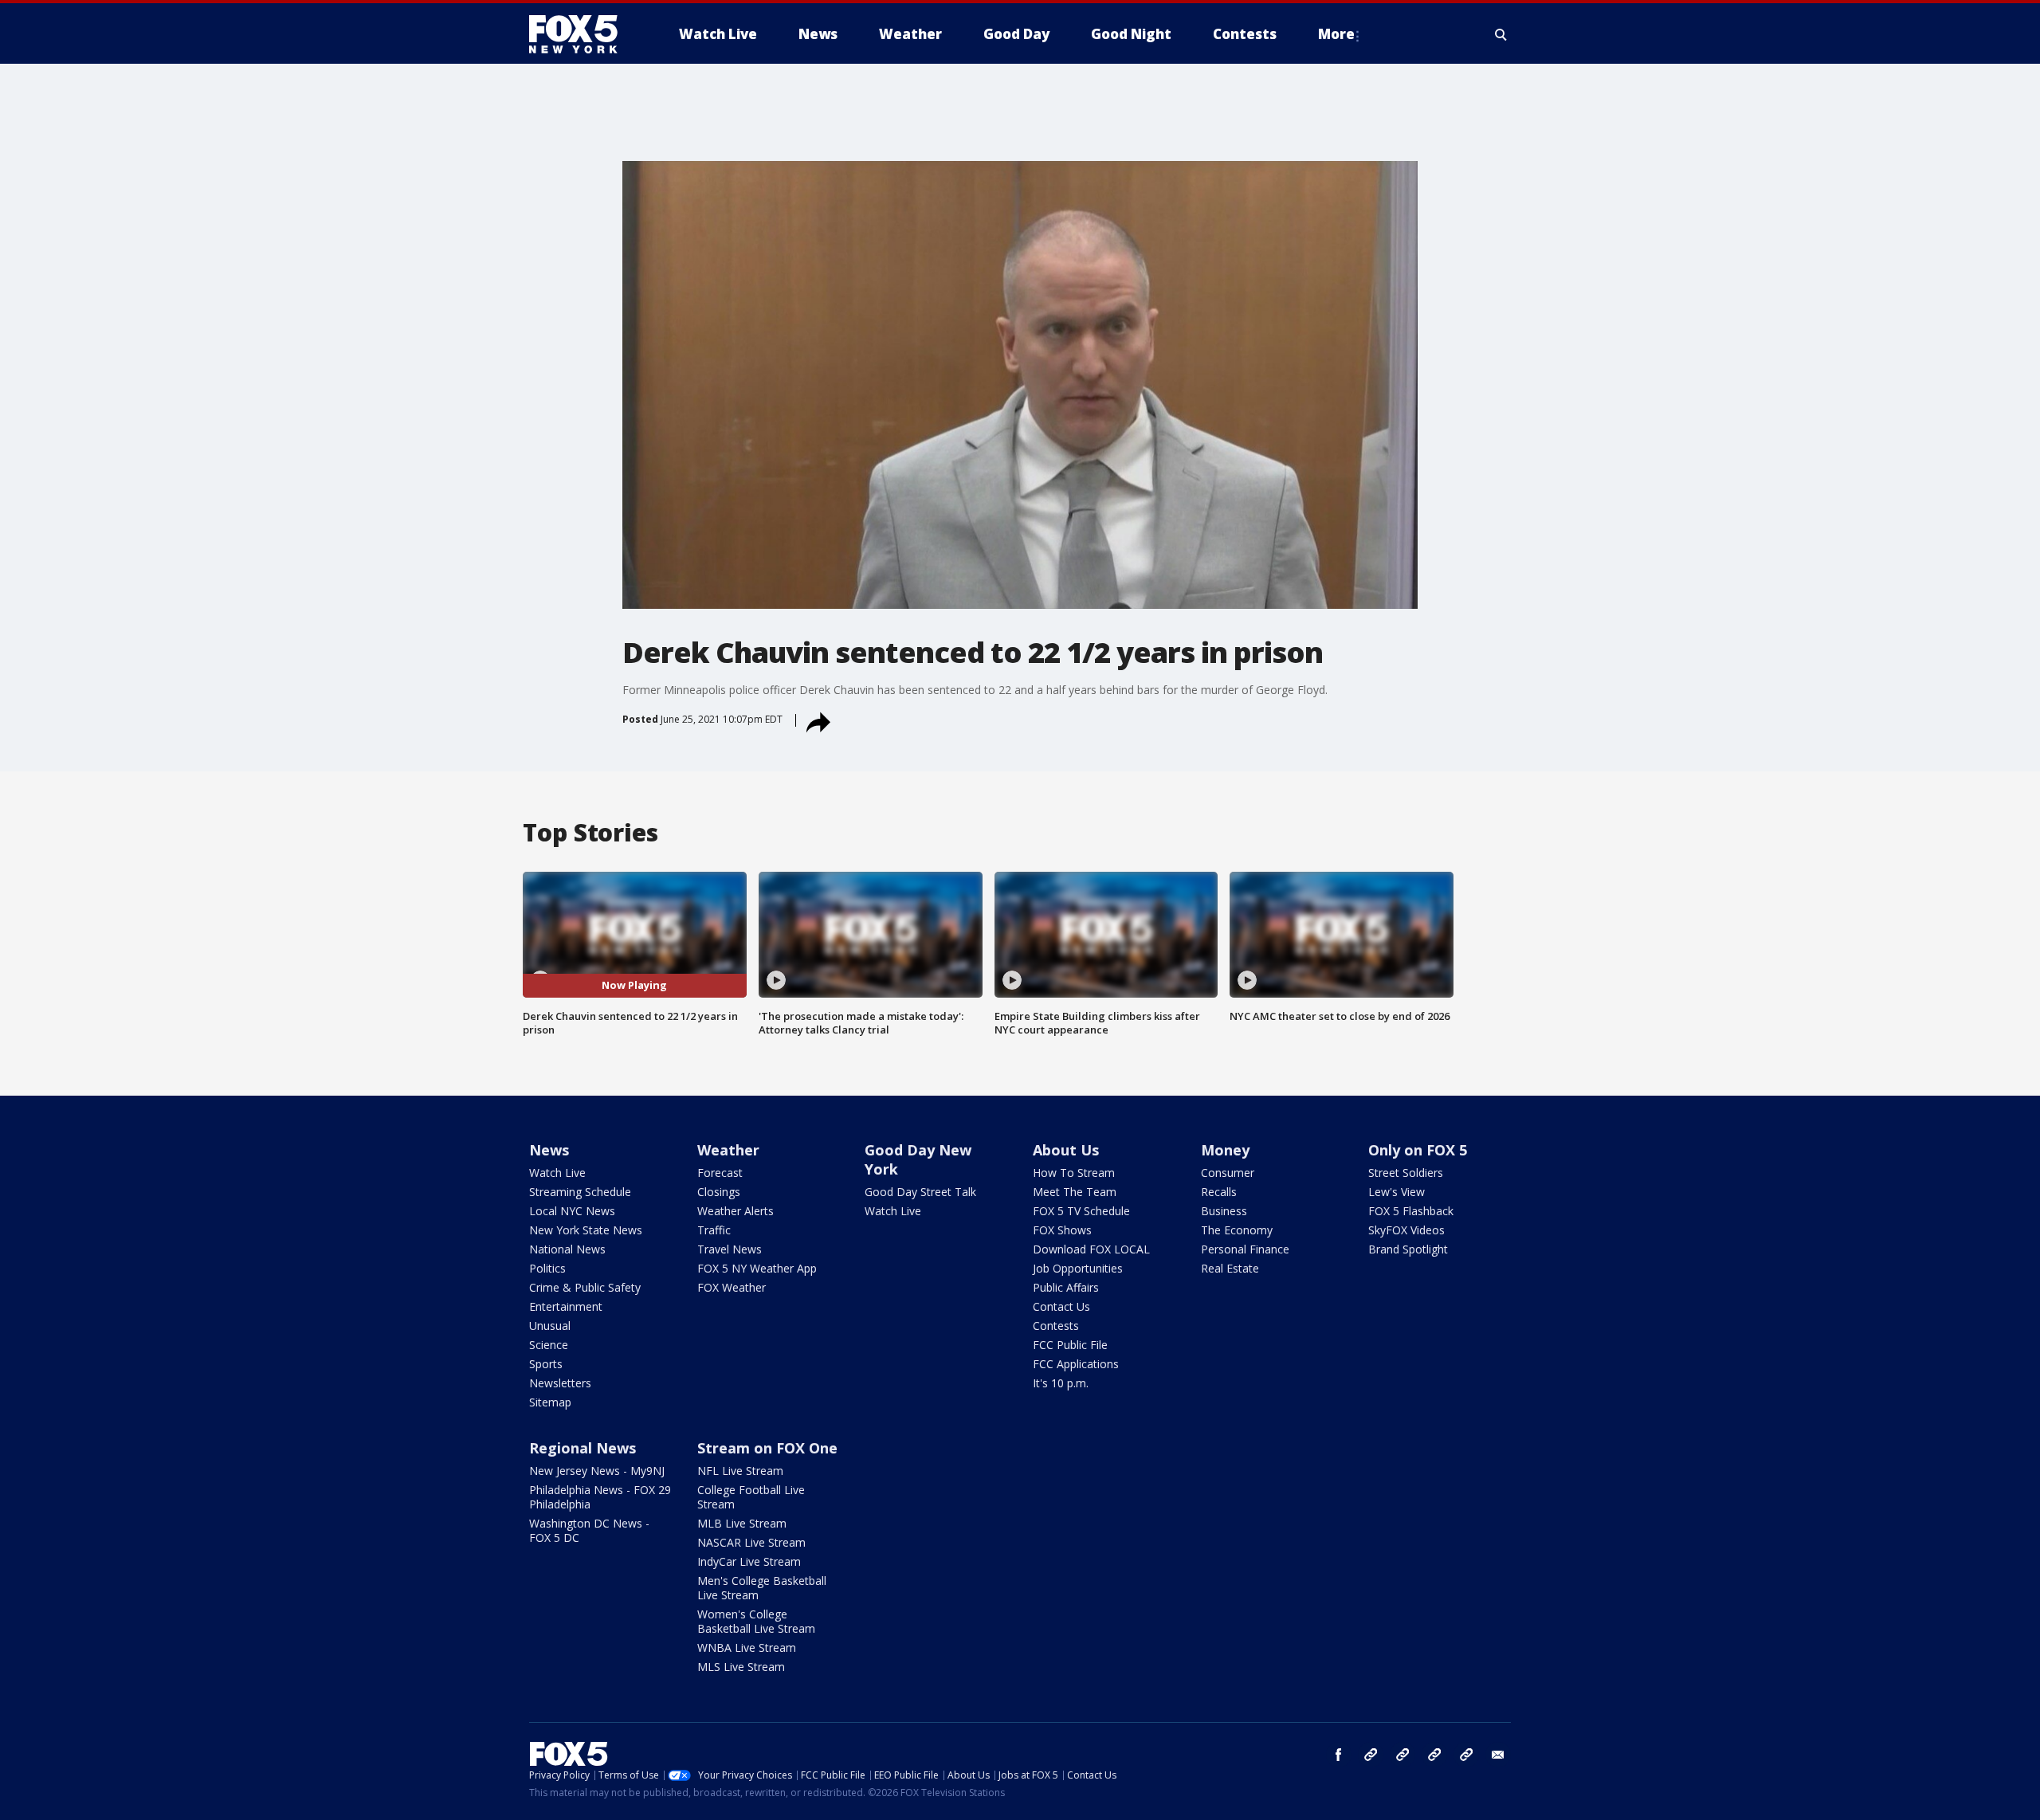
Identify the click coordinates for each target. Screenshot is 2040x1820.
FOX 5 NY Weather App (757, 1268)
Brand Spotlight (1408, 1249)
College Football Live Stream (751, 1497)
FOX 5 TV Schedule (1081, 1211)
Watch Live (557, 1173)
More (1336, 34)
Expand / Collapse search (1501, 34)
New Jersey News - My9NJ (597, 1471)
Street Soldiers (1406, 1173)
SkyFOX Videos (1406, 1230)
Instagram (1371, 1755)
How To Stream (1074, 1173)
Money (1225, 1150)
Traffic (714, 1230)
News (549, 1150)
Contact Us (1061, 1306)
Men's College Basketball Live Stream (762, 1588)
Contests (1056, 1326)
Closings (719, 1192)
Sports (546, 1364)
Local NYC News (572, 1211)
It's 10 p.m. (1061, 1383)
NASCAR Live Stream (751, 1542)
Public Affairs (1066, 1287)
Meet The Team (1075, 1192)
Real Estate (1230, 1268)
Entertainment (566, 1306)
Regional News (583, 1448)
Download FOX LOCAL (1091, 1249)
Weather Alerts (736, 1211)
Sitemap (550, 1402)
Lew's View (1397, 1192)
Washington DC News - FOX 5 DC (589, 1530)
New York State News (586, 1230)
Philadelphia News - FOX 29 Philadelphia (600, 1497)
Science (549, 1345)
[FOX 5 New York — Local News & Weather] (582, 34)
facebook (1339, 1755)
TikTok (1402, 1755)
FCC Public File (1070, 1345)
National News (567, 1249)
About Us (1066, 1150)
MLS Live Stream (741, 1667)
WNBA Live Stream (747, 1647)
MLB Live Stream (742, 1523)
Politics (547, 1268)
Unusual (550, 1326)
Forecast (720, 1173)
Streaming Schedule (580, 1192)
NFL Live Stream (740, 1471)
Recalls (1219, 1192)
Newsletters (560, 1383)
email (1498, 1755)
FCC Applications (1076, 1364)
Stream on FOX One (767, 1448)
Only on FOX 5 (1418, 1150)
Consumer (1228, 1173)
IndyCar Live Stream (749, 1561)
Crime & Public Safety (585, 1287)
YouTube (1434, 1755)
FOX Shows (1062, 1230)
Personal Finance (1245, 1249)
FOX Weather (732, 1287)
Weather (728, 1150)
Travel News (730, 1249)
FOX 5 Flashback (1411, 1211)
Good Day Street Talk (920, 1192)
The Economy (1237, 1230)
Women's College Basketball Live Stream (756, 1621)
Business (1224, 1211)
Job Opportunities (1078, 1268)
